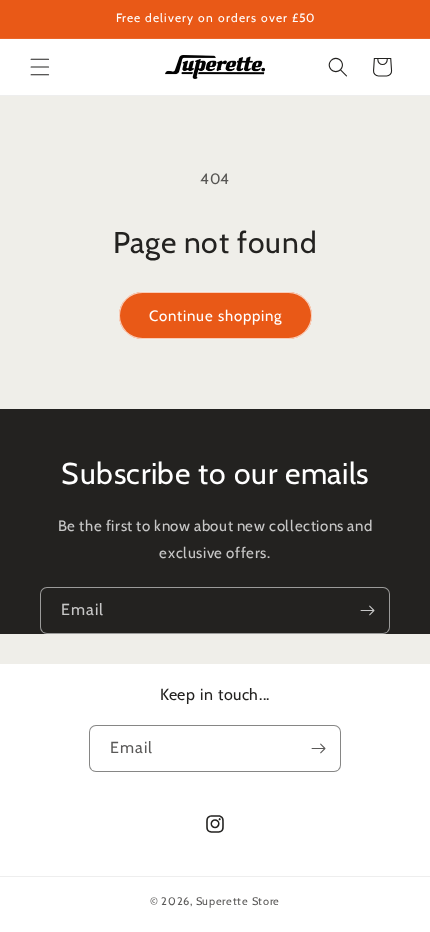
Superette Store (238, 901)
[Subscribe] (367, 610)
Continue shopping (215, 316)
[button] (40, 67)
